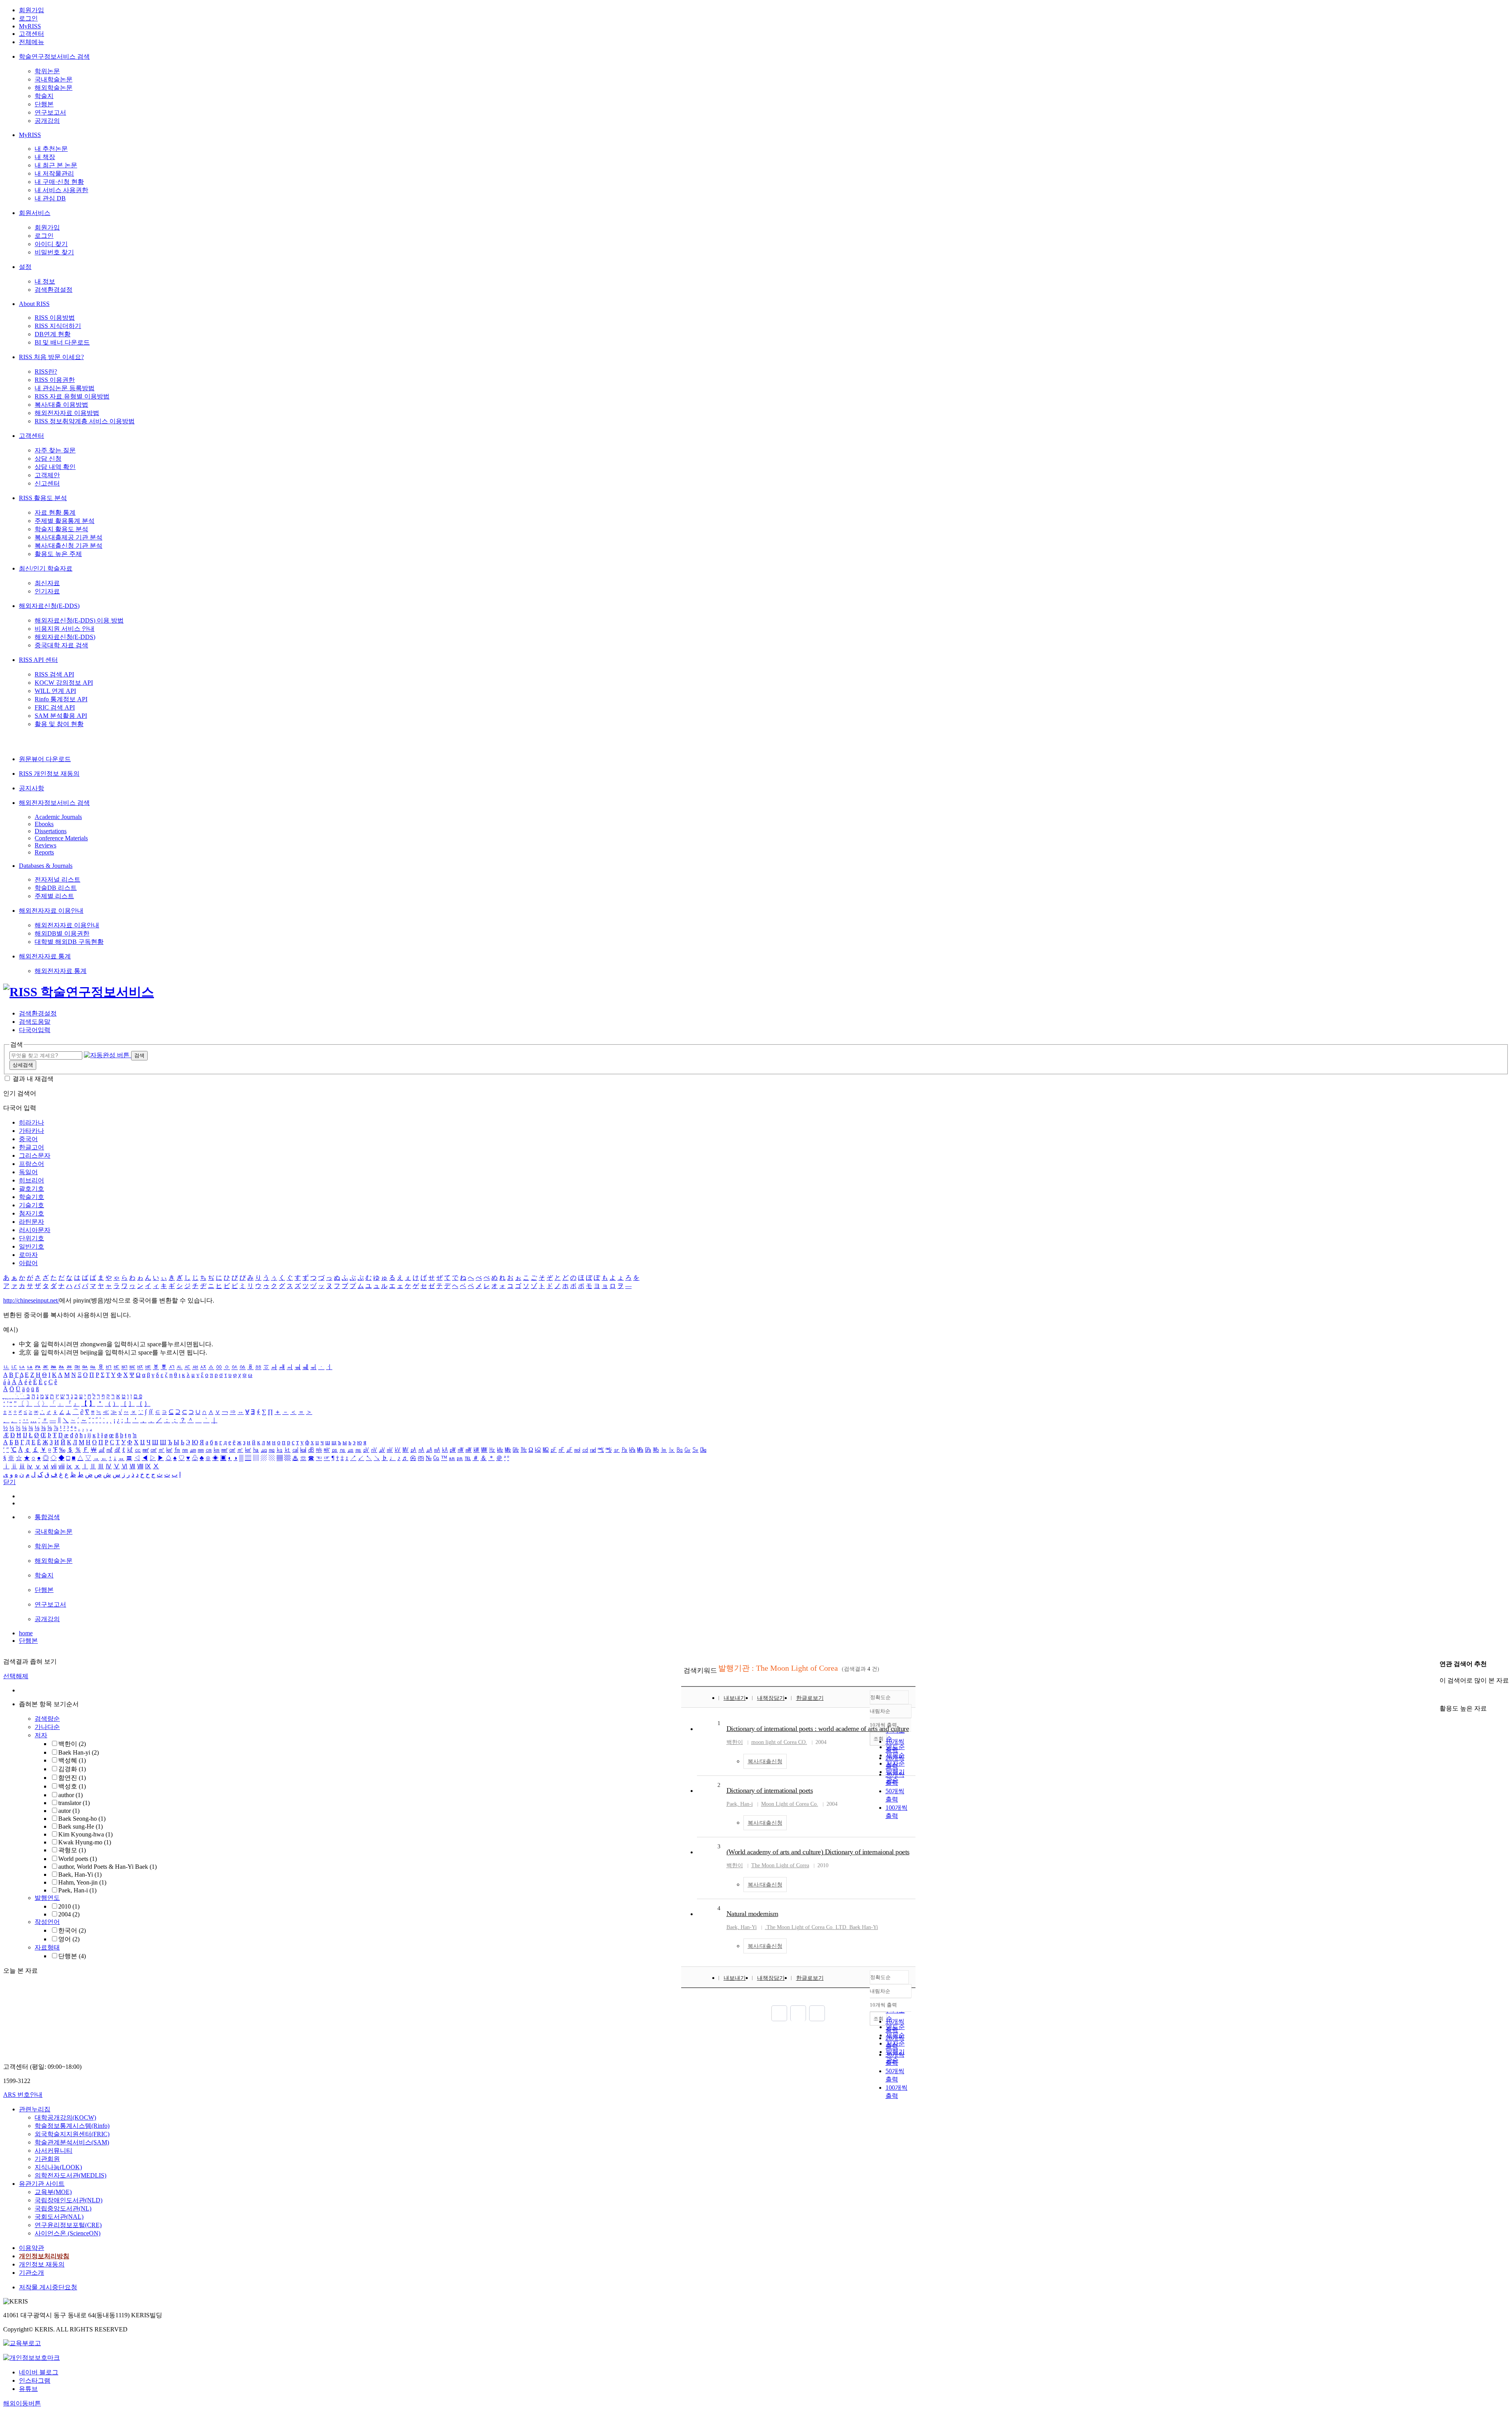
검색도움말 (35, 1022)
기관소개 (31, 2273)
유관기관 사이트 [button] (42, 2184)
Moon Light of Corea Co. (790, 1804)
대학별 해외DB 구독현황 (69, 942)
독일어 (28, 1172)
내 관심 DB (50, 198)
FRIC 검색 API (55, 707)
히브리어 (31, 1180)
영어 (69, 1939)
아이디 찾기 (51, 244)
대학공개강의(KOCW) (65, 2117)
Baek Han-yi (79, 1752)
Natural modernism (752, 1914)
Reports (44, 852)
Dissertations (51, 831)
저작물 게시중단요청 (48, 2287)
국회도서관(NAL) (59, 2217)
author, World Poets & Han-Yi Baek (107, 1867)
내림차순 (880, 1711)
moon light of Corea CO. (779, 1742)
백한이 (72, 1744)
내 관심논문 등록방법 (65, 388)
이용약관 (31, 2248)
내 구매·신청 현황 (59, 182)
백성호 (72, 1786)
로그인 (28, 18)
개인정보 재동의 (42, 2264)
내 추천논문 (51, 149)
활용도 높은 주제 (58, 554)
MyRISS (30, 26)
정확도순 (880, 1697)
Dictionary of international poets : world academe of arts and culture (818, 1729)
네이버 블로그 (39, 2372)
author (70, 1795)
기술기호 (31, 1205)
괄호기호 (31, 1189)
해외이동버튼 (22, 2403)
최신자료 (47, 583)
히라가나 (31, 1122)
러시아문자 (35, 1230)
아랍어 (28, 1263)
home (26, 1633)
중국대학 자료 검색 (61, 645)
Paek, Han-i (77, 1890)
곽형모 (72, 1850)
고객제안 (47, 475)
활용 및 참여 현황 (59, 724)
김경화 (72, 1769)
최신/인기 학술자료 (46, 568)
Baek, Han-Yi (80, 1875)
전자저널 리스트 (57, 879)
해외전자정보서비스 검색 (54, 803)
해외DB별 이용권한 (62, 933)
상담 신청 (48, 459)
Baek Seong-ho (82, 1819)
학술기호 (31, 1197)
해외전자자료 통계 (45, 956)
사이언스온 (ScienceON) (68, 2233)
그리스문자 (35, 1155)
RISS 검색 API (54, 674)
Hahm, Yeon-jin (82, 1882)
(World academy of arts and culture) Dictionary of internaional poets (818, 1852)
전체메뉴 (31, 42)
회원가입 (31, 10)
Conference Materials (61, 838)
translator (74, 1803)
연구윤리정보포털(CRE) (68, 2225)
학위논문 (47, 71)
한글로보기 (810, 1698)
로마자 (28, 1255)
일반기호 (31, 1246)
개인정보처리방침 (44, 2256)
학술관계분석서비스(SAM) (72, 2142)
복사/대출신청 (765, 1761)
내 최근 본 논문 (56, 165)
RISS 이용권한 (55, 380)
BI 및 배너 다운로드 (62, 342)
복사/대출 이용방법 (61, 405)
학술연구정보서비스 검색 (54, 57)
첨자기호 (31, 1213)
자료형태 (47, 1947)
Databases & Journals (46, 866)
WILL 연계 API (55, 691)
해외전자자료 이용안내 (51, 911)
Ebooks (44, 824)
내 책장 (45, 157)
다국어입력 (35, 1030)
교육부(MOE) (53, 2192)
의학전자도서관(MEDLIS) (70, 2175)
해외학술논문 (54, 88)
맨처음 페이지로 (779, 2013)
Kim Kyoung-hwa (85, 1834)
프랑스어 (31, 1164)
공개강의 (47, 121)
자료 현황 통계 (55, 512)
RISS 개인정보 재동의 (49, 774)
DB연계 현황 (53, 334)
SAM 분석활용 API (61, 716)
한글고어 (31, 1147)
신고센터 (47, 483)
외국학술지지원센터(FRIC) (72, 2134)
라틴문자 (31, 1222)
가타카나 (31, 1131)
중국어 (28, 1139)
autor (69, 1811)
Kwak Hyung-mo (85, 1842)
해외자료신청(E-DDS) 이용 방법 (79, 620)
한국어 (72, 1930)
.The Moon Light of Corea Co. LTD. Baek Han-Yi (822, 1927)
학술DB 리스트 (56, 888)
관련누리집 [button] (35, 2109)
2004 (69, 1914)
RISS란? (46, 372)
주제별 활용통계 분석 (65, 521)
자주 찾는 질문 (55, 450)
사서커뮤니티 (54, 2151)
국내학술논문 (54, 79)
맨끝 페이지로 (817, 2013)
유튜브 (28, 2389)
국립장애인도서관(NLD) (69, 2200)
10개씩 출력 (883, 2005)
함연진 (72, 1778)
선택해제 (16, 1676)
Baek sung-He (81, 1826)
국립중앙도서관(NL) (63, 2208)
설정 (25, 267)
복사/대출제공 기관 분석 (69, 537)
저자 (41, 1735)
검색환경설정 (54, 290)
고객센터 (31, 34)
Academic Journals (58, 817)
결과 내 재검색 (33, 1079)
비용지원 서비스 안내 (65, 629)
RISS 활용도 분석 (43, 498)
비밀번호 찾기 (54, 252)
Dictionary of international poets (770, 1790)
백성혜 (72, 1760)
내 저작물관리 (54, 173)
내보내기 (735, 1698)
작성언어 (47, 1922)
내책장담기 (771, 1698)
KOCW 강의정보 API (64, 683)
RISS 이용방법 (55, 318)
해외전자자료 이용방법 (67, 413)
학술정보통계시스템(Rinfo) (72, 2126)
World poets (78, 1859)
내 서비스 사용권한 (61, 190)
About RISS (34, 304)
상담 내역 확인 (55, 467)
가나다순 (47, 1727)
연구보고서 (50, 112)
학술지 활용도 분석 (61, 529)
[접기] (1442, 1695)
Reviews (45, 845)
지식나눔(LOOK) (58, 2167)
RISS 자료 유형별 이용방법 (72, 396)
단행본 (44, 104)
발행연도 (47, 1898)
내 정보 (45, 281)
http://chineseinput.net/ (31, 1300)
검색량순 (47, 1719)
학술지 (44, 96)
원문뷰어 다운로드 (45, 759)
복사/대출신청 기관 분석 (69, 546)
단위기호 (31, 1238)
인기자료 (47, 591)
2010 (69, 1906)
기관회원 (47, 2159)
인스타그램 (35, 2380)
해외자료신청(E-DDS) (49, 606)
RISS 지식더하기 (58, 326)
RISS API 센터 (38, 660)
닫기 (9, 1482)
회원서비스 (35, 213)
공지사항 (31, 788)
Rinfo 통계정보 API (61, 699)
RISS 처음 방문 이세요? (51, 357)
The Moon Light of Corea (780, 1865)
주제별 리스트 (54, 896)
